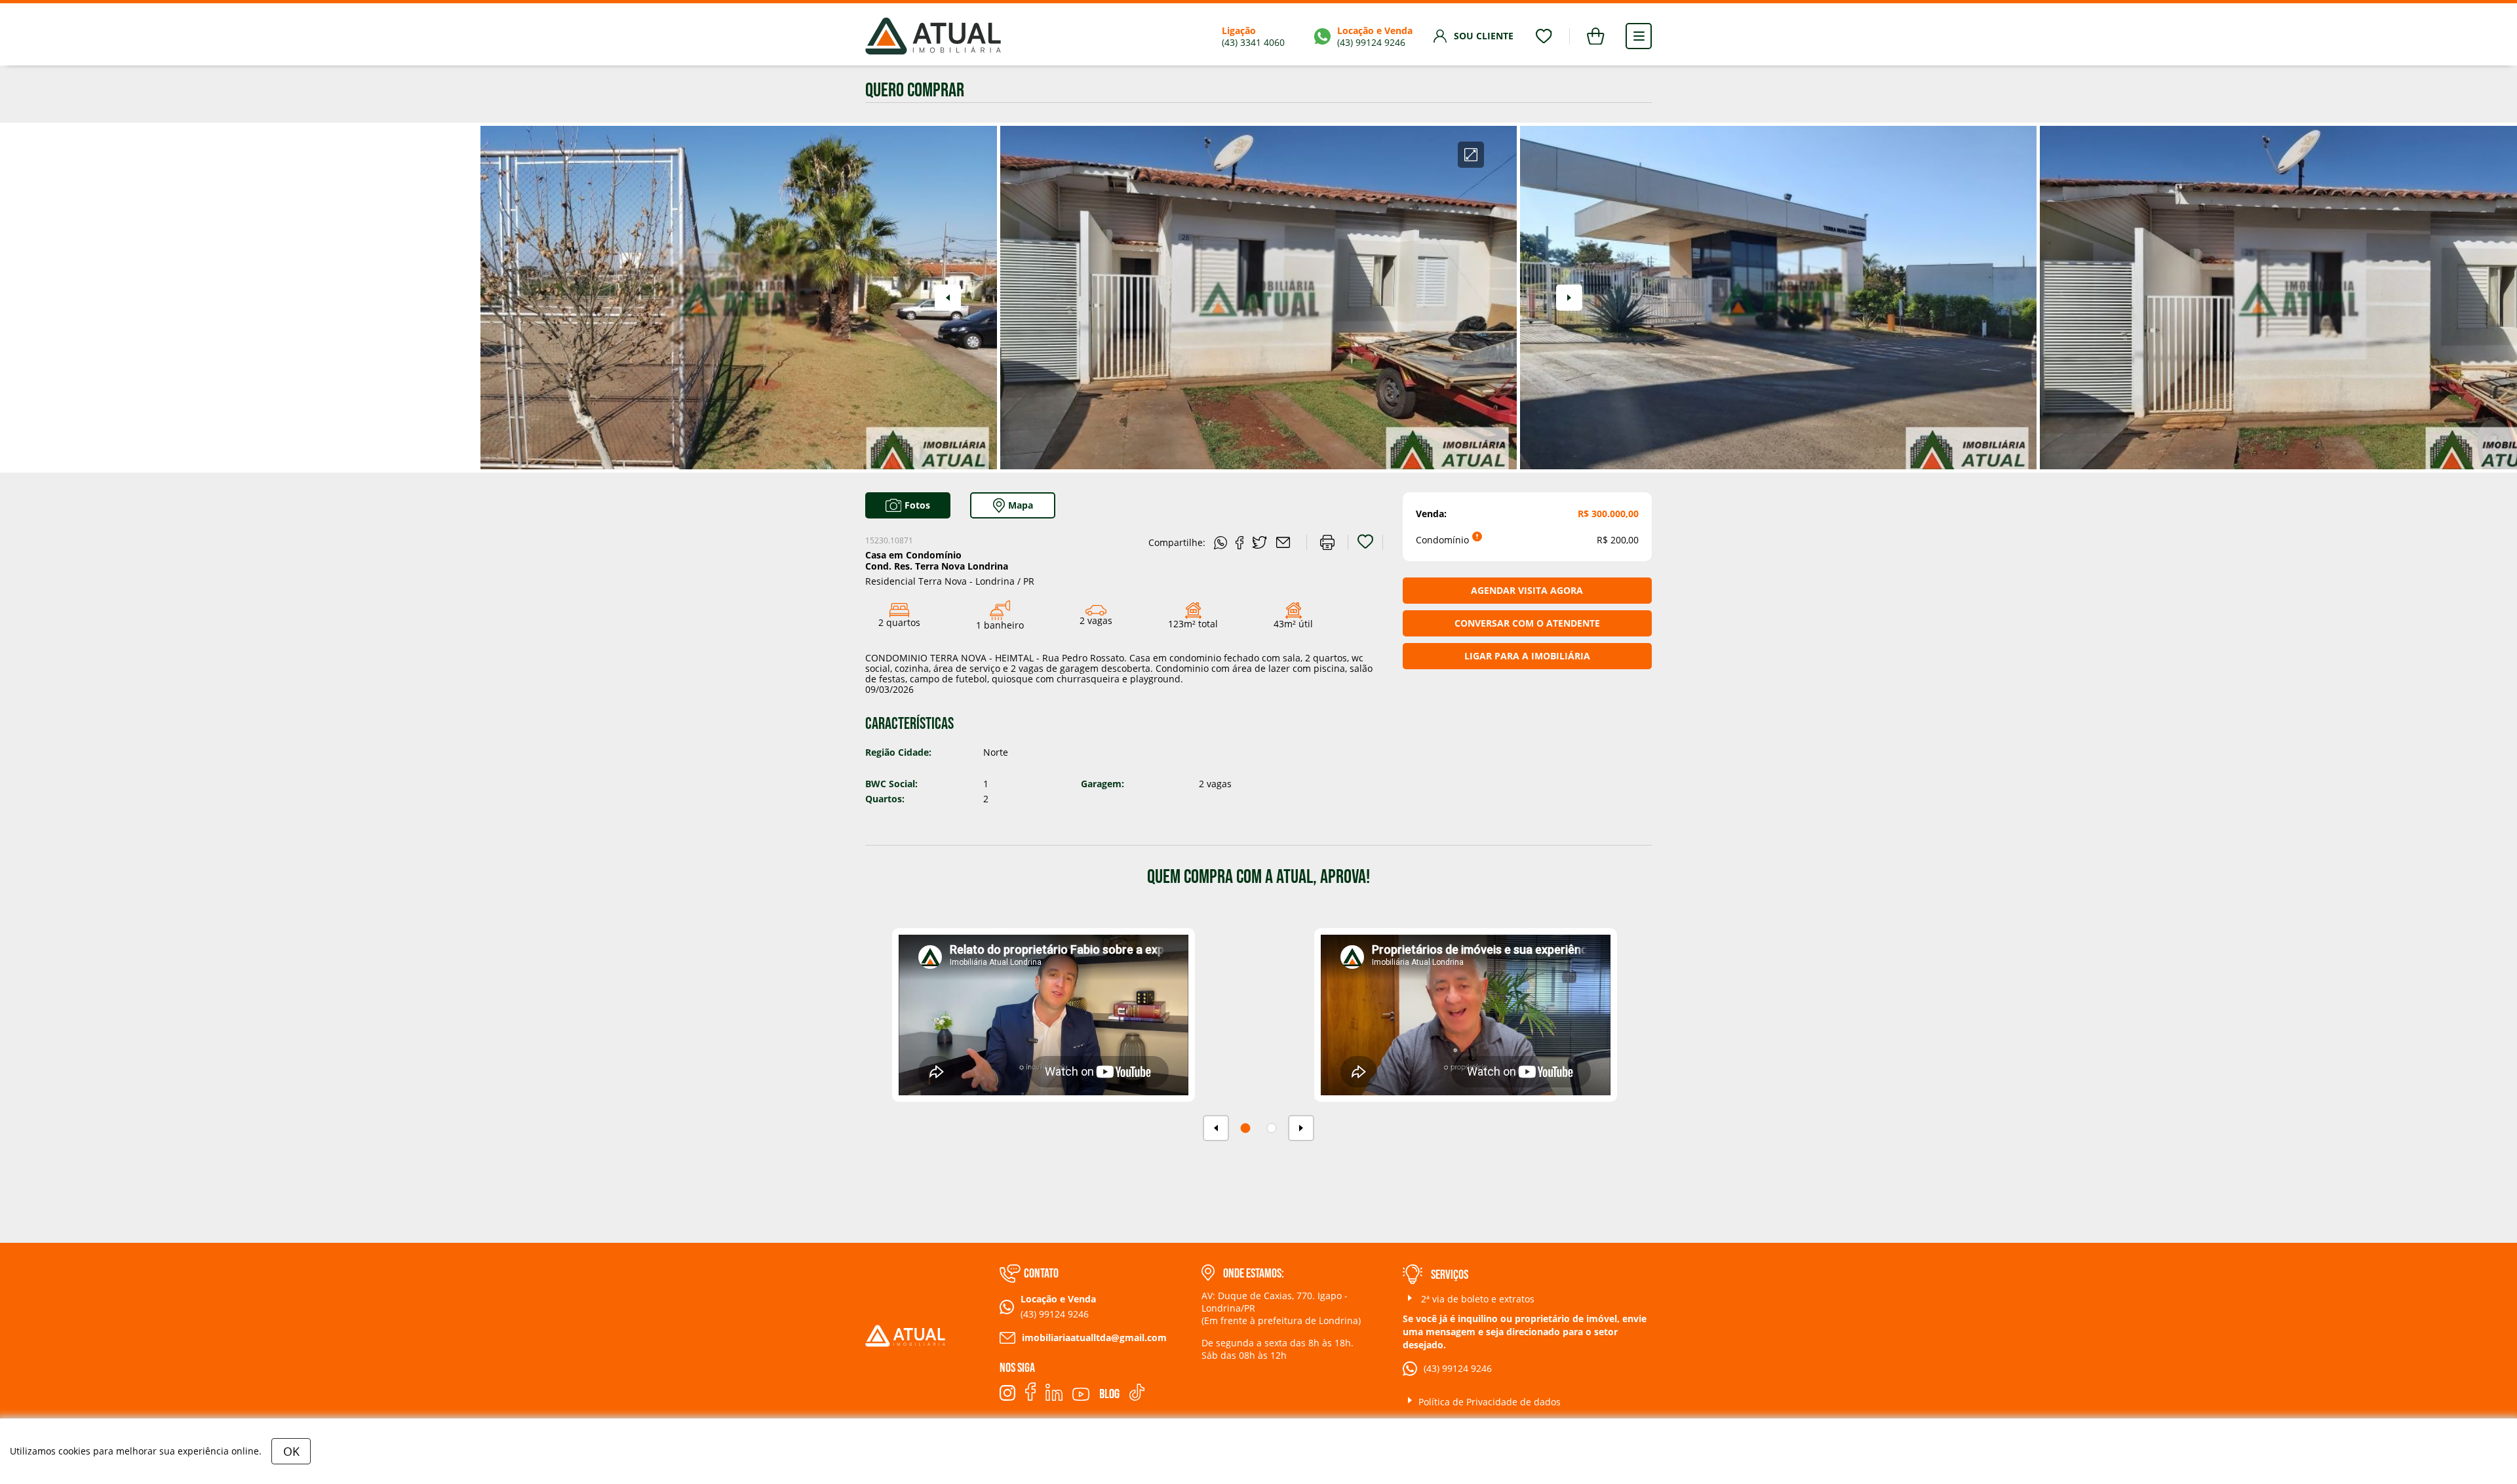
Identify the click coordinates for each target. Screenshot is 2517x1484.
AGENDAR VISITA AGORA (1527, 590)
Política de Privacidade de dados (1490, 1402)
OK (291, 1451)
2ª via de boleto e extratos (1476, 1299)
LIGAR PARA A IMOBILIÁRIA (1527, 656)
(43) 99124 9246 (1458, 1368)
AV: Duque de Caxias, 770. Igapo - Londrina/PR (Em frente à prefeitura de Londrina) (1281, 1308)
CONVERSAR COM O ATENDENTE (1527, 623)
